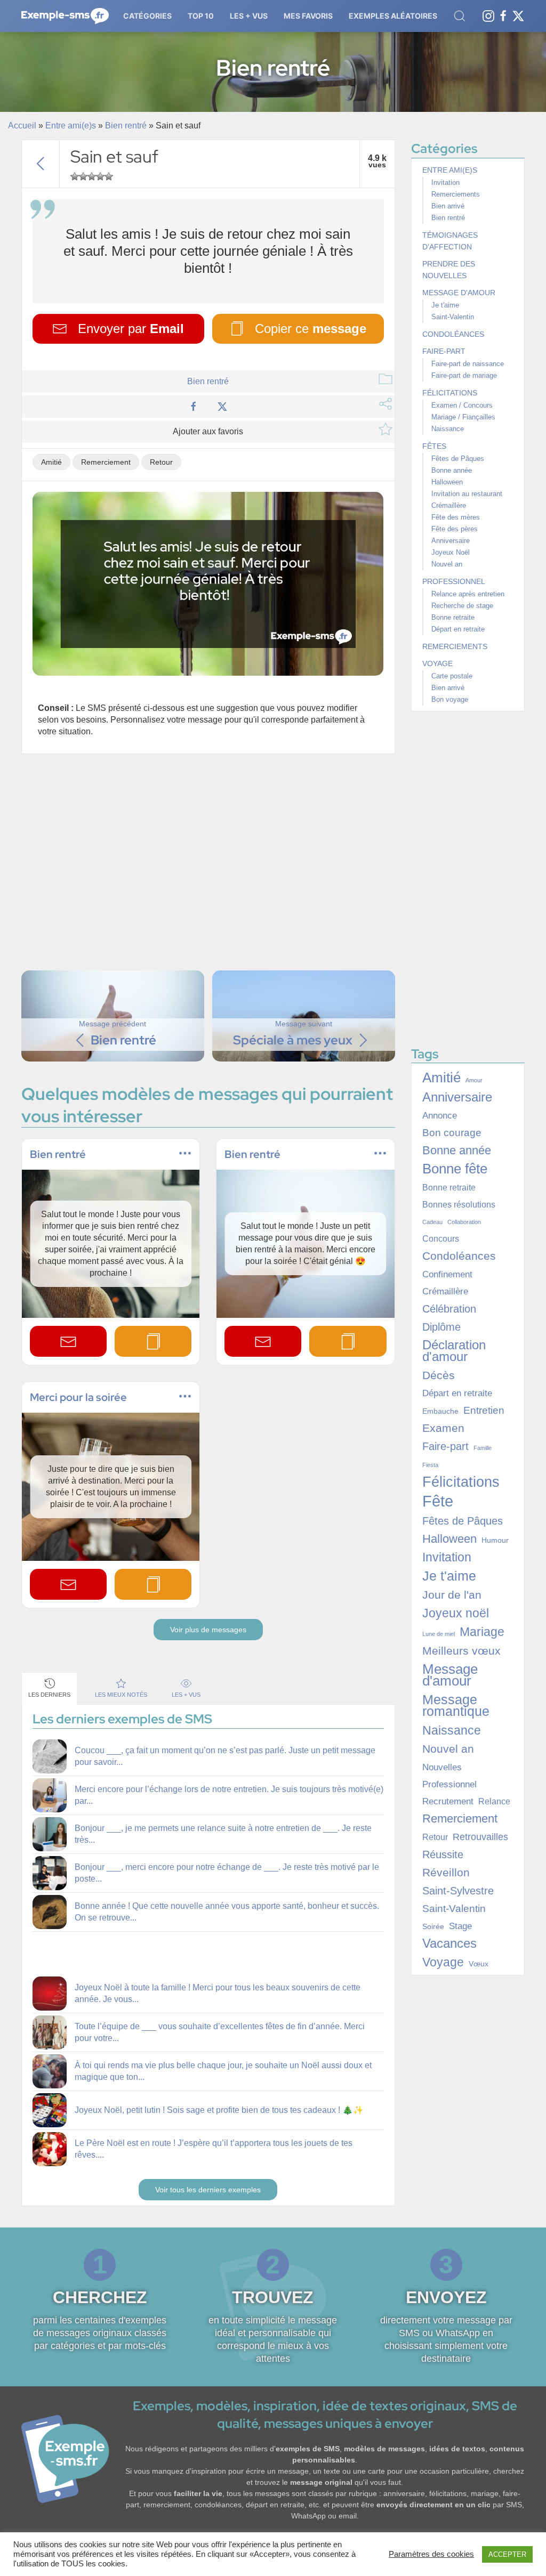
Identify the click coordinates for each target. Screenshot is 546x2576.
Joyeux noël (456, 1613)
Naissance (448, 429)
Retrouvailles (480, 1837)
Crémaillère (449, 505)
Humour (495, 1540)
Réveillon (446, 1873)
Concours (441, 1239)
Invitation (445, 183)
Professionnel (454, 581)
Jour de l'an (452, 1595)
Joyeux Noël (451, 552)
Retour (161, 462)
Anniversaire (451, 541)
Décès (439, 1375)
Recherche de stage (462, 606)
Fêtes (434, 446)
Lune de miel (439, 1634)
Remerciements (456, 194)
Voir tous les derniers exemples (208, 2190)
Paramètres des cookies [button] (431, 2554)
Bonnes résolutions (459, 1205)
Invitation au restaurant (467, 494)
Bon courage (452, 1133)
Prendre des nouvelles (449, 270)
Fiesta (430, 1465)
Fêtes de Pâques (458, 459)
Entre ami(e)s (71, 125)
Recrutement (448, 1801)
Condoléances (453, 334)
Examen (443, 1428)
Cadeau (432, 1222)
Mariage (482, 1632)
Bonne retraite (453, 617)
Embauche (440, 1411)
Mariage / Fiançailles (463, 417)
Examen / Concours (462, 405)
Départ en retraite (458, 629)
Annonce (440, 1116)
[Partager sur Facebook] (194, 406)
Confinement (447, 1274)
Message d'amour (459, 293)
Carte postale (452, 676)
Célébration (449, 1309)
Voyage (437, 663)
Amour (474, 1080)
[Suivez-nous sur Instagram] (488, 15)
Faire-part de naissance (468, 364)
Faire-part (444, 351)
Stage (460, 1926)
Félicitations (450, 393)
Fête (438, 1501)
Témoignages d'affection (450, 241)
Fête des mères (456, 517)
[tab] (49, 1688)
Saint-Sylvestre (458, 1891)
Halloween (447, 482)
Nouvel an (447, 564)
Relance (494, 1801)
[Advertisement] (210, 861)
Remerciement (106, 462)
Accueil (22, 125)
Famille (483, 1448)
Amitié (51, 462)
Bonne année (452, 470)
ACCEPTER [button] (507, 2554)
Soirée (433, 1926)
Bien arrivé (448, 206)
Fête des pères (455, 529)
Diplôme (441, 1327)
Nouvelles (442, 1767)
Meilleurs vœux (461, 1651)
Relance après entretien (468, 594)
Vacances (449, 1943)
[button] (147, 16)
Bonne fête (455, 1169)
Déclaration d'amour (454, 1351)
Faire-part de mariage (464, 375)
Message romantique (456, 1706)
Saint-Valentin (453, 317)
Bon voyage (450, 699)
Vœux (479, 1964)
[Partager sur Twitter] (222, 406)
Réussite (443, 1854)
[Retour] (41, 164)
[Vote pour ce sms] (75, 176)
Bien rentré (126, 125)
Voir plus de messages (208, 1630)
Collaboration (464, 1222)
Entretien (484, 1410)
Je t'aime (445, 305)
